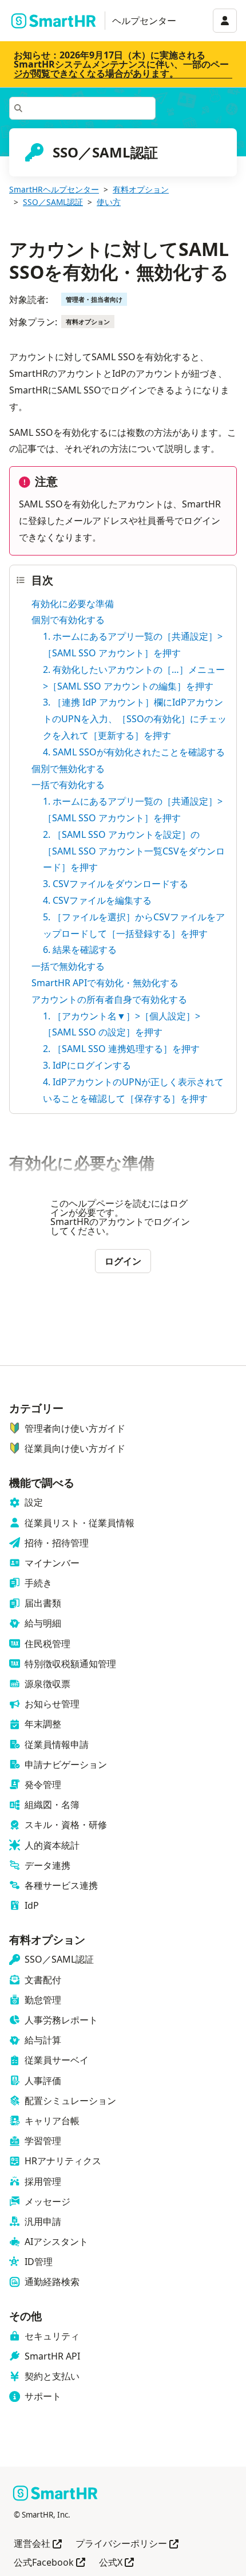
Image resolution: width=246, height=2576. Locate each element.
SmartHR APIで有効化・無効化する (105, 983)
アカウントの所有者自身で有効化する (109, 999)
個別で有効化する (68, 620)
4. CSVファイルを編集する (97, 900)
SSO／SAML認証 (53, 202)
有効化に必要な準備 (73, 604)
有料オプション (141, 189)
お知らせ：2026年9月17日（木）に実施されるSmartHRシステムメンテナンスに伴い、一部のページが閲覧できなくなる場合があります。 (121, 64)
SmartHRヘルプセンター (54, 189)
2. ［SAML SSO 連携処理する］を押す (121, 1049)
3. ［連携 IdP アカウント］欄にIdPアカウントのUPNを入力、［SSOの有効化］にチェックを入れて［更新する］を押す (135, 719)
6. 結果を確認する (80, 950)
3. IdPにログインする (87, 1065)
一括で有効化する (68, 785)
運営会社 (38, 2544)
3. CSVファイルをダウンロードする (116, 884)
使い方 (109, 202)
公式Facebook (49, 2563)
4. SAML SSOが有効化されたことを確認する (134, 752)
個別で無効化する (68, 769)
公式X (116, 2563)
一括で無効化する (68, 966)
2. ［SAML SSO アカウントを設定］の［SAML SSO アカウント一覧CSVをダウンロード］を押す (134, 851)
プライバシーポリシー (127, 2544)
